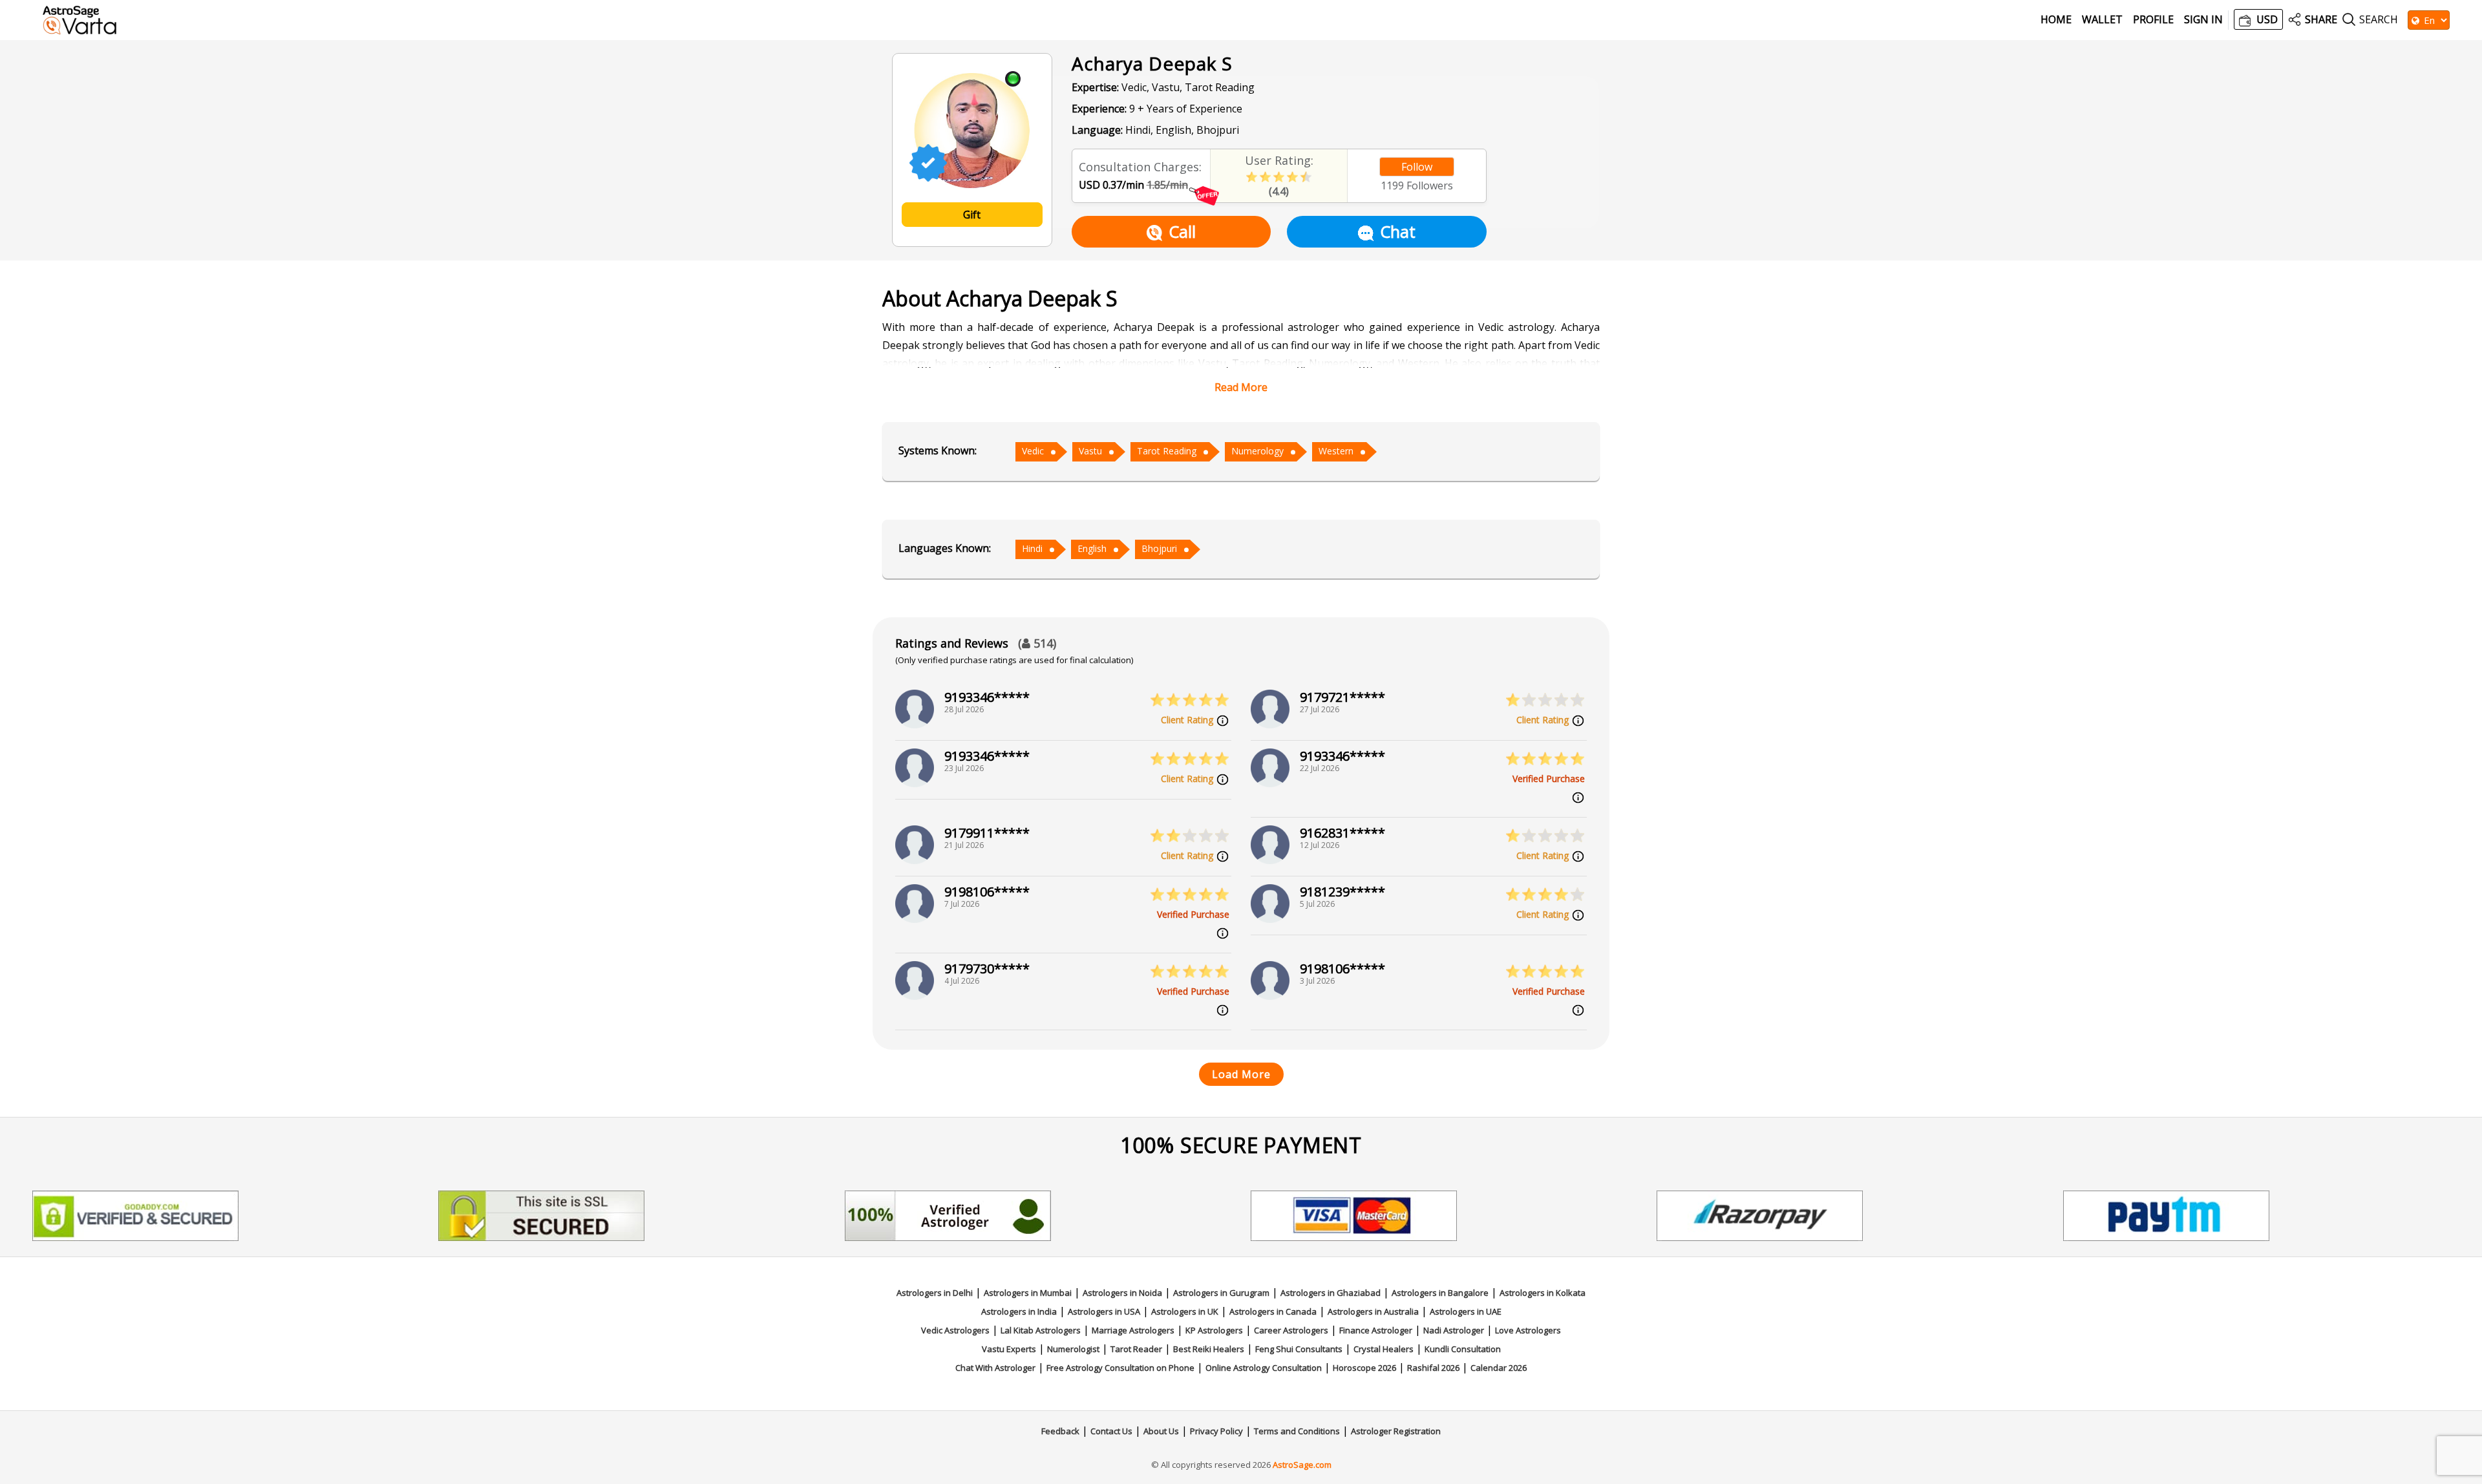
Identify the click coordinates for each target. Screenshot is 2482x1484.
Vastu (1090, 451)
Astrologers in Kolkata (1543, 1293)
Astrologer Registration (1396, 1431)
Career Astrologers (1291, 1330)
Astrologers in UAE (1466, 1311)
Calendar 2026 (1499, 1368)
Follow (1417, 167)
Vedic (1033, 451)
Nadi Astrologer (1454, 1330)
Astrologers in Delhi (935, 1293)
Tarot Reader (1136, 1349)
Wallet (2102, 20)
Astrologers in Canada (1273, 1311)
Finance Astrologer (1376, 1330)
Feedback (1060, 1431)
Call (1182, 231)
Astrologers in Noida (1122, 1293)
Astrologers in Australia (1373, 1311)
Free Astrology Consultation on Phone (1120, 1368)
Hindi (1032, 548)
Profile (2153, 20)
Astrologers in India (1019, 1311)
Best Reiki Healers (1209, 1349)
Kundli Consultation (1463, 1349)
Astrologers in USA (1104, 1311)
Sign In (2203, 20)
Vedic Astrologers (955, 1330)
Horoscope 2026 (1364, 1368)
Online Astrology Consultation (1264, 1368)
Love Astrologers (1528, 1330)
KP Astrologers (1214, 1330)
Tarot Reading (1167, 451)
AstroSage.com (1302, 1465)
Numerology (1257, 451)
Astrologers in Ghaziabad (1331, 1293)
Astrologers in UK (1185, 1311)
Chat (1398, 231)
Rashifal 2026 (1433, 1368)
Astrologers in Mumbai (1028, 1293)
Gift (972, 215)
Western (1336, 451)
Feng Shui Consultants (1299, 1349)
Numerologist (1073, 1349)
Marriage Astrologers (1133, 1330)
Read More (1241, 387)
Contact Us (1111, 1431)
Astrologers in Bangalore (1440, 1293)
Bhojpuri (1159, 548)
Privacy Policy (1216, 1431)
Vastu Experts (1009, 1349)
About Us (1161, 1431)
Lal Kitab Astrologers (1041, 1330)
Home (2056, 20)
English (1092, 548)
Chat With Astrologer (995, 1368)
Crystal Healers (1384, 1349)
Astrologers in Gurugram (1221, 1293)
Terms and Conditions (1297, 1431)
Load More (1241, 1074)
